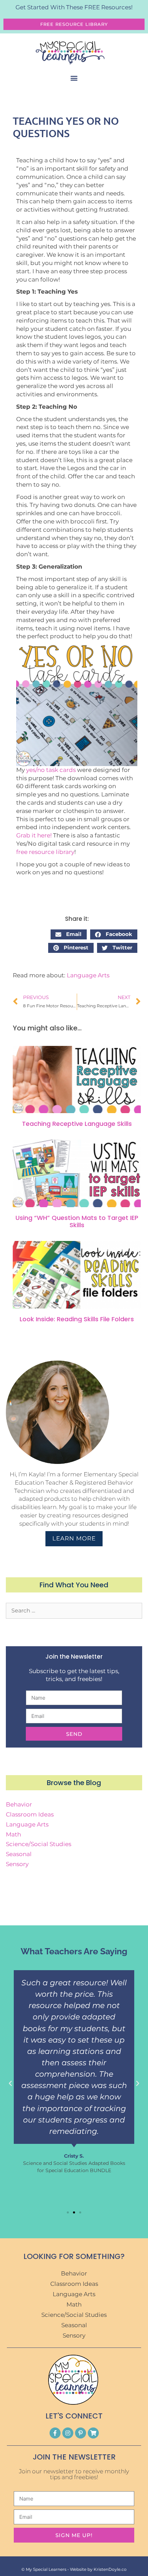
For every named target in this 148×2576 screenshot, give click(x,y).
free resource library (45, 852)
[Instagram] (68, 2433)
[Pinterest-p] (81, 2433)
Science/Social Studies (39, 1844)
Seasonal (19, 1854)
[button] (74, 78)
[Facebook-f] (55, 2433)
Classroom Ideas (30, 1814)
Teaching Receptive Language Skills (77, 1124)
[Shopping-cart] (93, 2433)
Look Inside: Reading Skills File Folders (77, 1319)
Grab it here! (34, 835)
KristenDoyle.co (110, 2569)
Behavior (19, 1804)
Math (13, 1834)
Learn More (74, 1538)
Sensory (17, 1864)
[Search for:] (74, 1610)
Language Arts (88, 975)
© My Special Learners (44, 2569)
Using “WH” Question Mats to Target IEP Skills (77, 1221)
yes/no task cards (51, 770)
